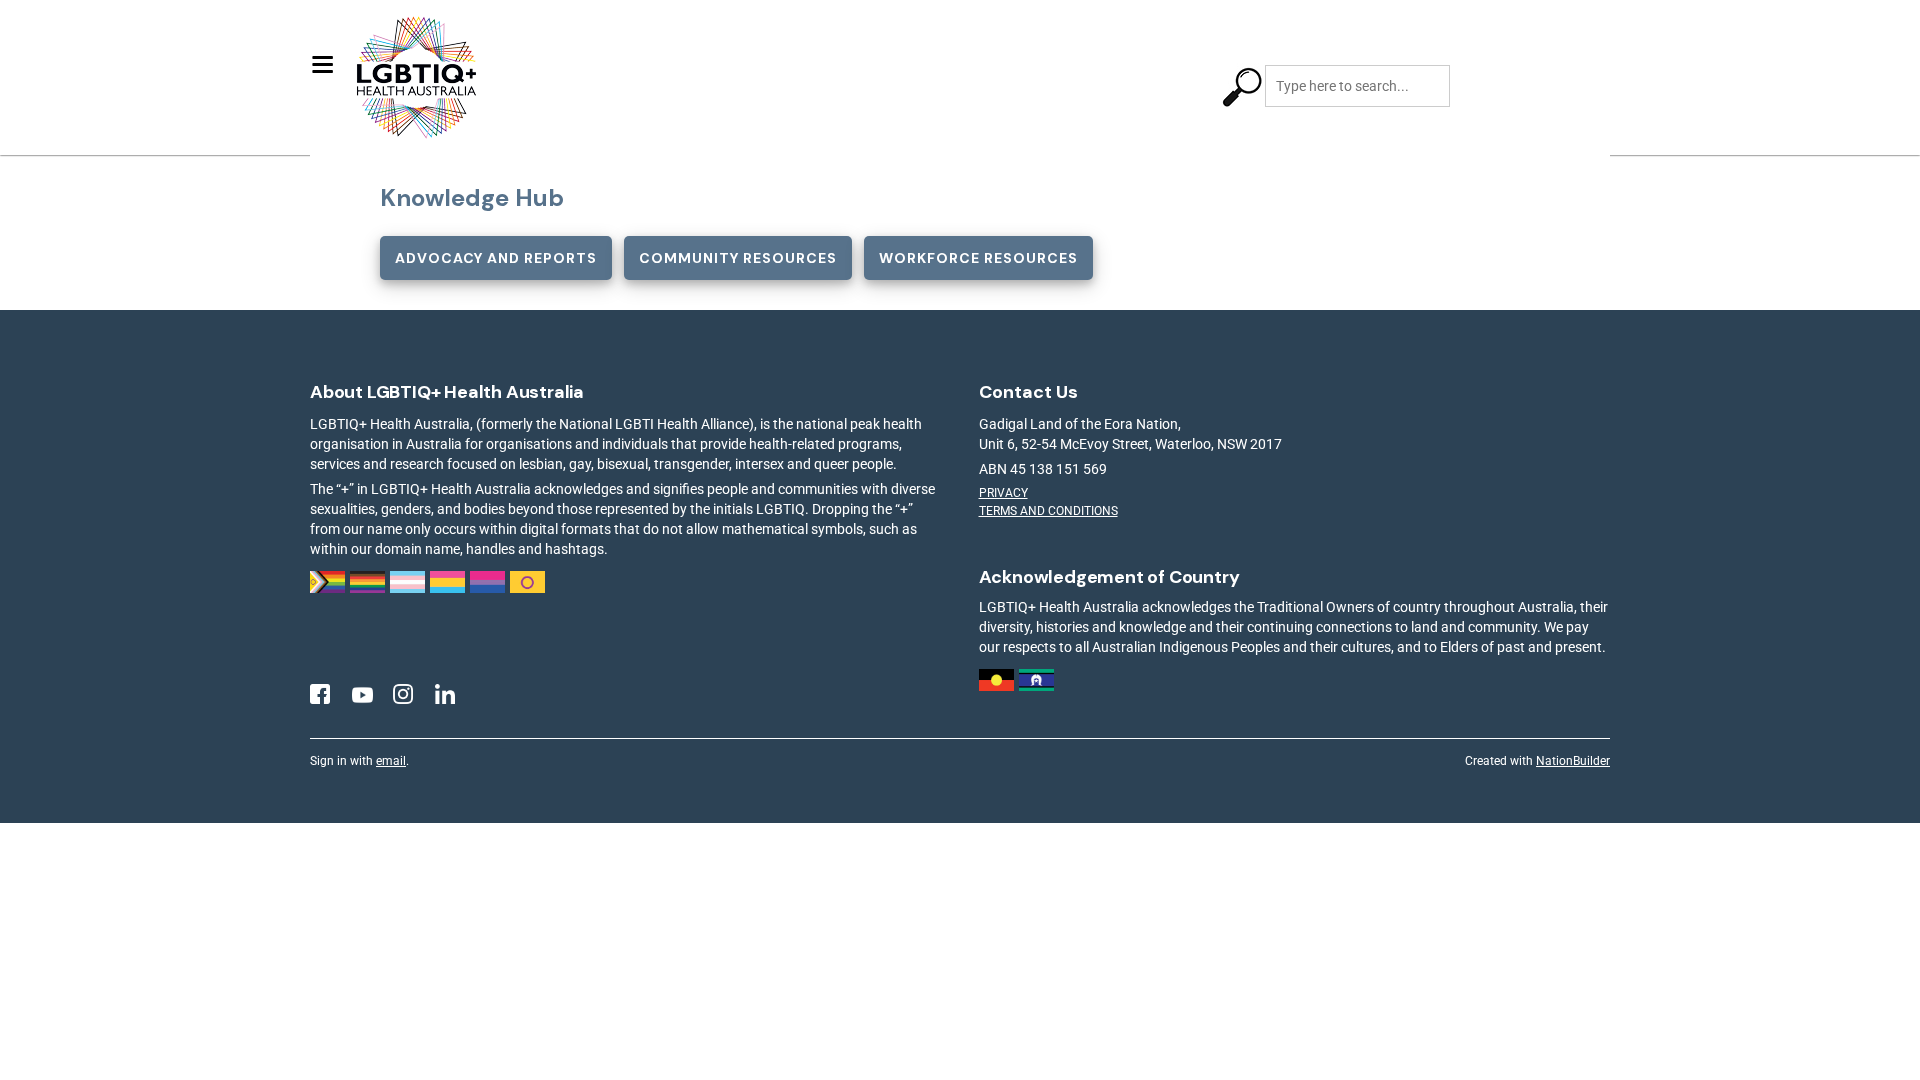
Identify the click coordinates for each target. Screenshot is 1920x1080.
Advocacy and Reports (496, 258)
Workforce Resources (978, 258)
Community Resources (738, 258)
